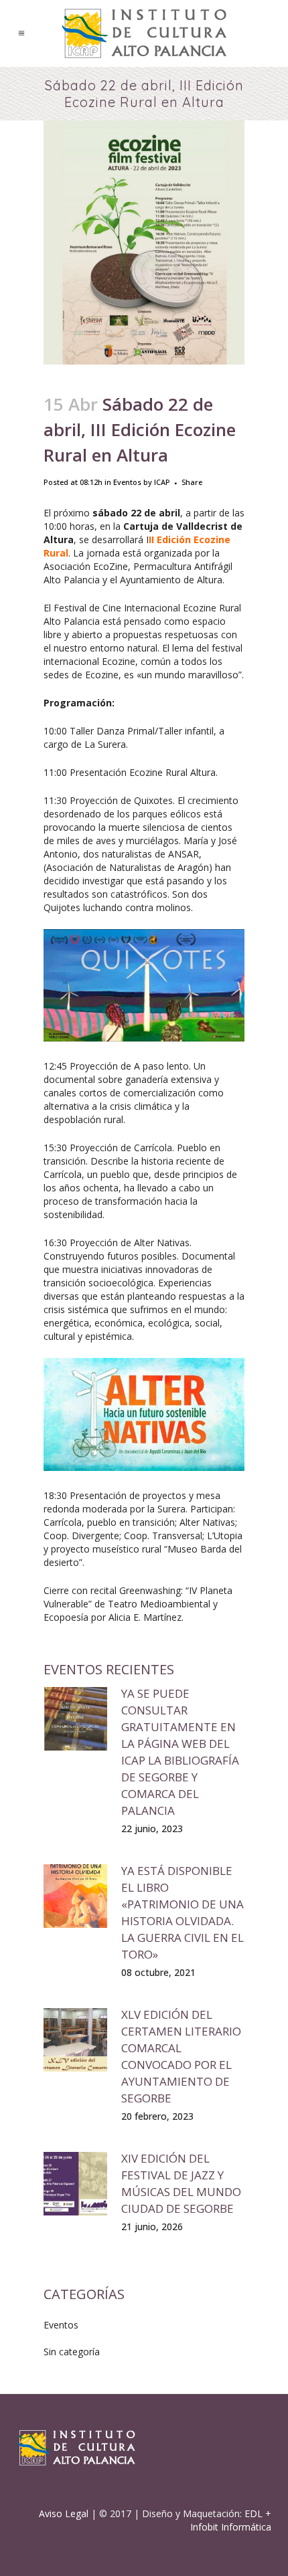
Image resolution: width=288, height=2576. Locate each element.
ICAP (162, 482)
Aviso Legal (64, 2513)
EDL (254, 2513)
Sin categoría (72, 2352)
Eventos (127, 482)
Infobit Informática (231, 2527)
